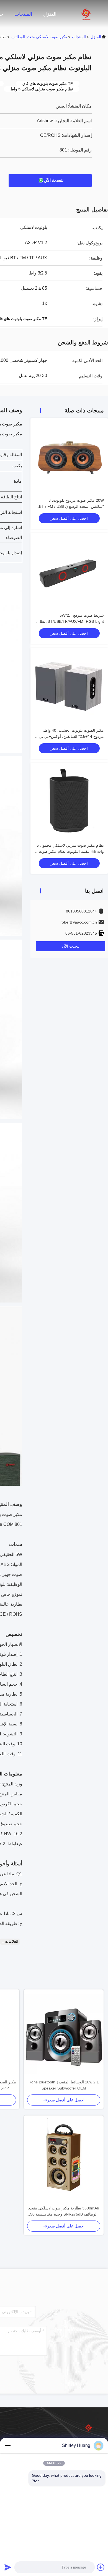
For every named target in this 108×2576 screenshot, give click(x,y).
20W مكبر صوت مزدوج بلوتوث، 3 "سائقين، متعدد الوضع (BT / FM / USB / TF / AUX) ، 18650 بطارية (71, 506)
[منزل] (86, 14)
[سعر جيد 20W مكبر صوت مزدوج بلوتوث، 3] (69, 457)
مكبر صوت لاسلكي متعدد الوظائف (39, 37)
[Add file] (101, 2567)
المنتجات (23, 14)
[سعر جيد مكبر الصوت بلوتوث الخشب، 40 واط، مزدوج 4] (69, 687)
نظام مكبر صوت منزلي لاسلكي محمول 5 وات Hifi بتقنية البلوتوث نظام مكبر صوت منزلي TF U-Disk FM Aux (70, 851)
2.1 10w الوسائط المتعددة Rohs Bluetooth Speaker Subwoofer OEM (64, 2085)
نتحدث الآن (54, 180)
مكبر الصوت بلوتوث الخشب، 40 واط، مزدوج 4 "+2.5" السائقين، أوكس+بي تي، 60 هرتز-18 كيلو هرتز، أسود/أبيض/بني (71, 736)
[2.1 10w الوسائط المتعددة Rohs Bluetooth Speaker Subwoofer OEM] (64, 2034)
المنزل (50, 14)
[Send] (8, 2567)
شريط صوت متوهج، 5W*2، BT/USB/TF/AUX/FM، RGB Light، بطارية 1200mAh (69, 621)
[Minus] (8, 2446)
